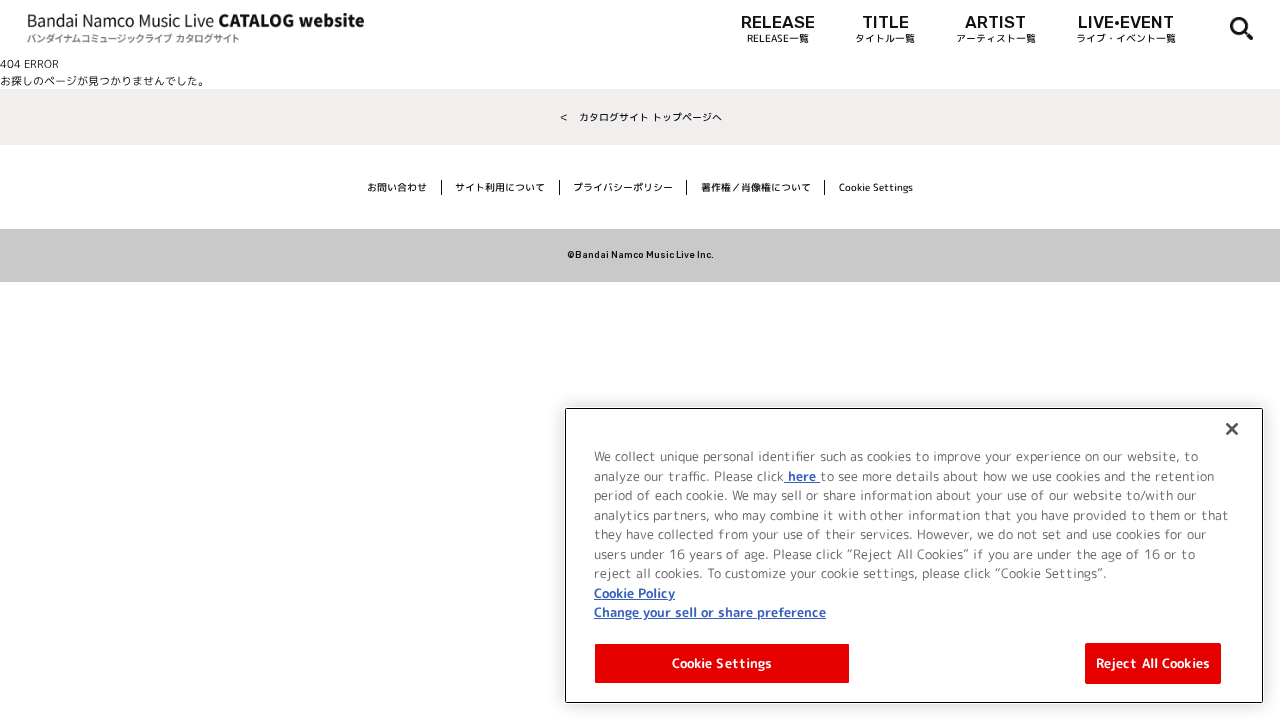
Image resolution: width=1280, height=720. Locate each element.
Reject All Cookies (1153, 662)
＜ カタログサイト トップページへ (640, 117)
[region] (914, 555)
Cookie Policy (634, 592)
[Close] (1232, 429)
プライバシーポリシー (623, 187)
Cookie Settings (722, 662)
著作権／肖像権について (756, 187)
